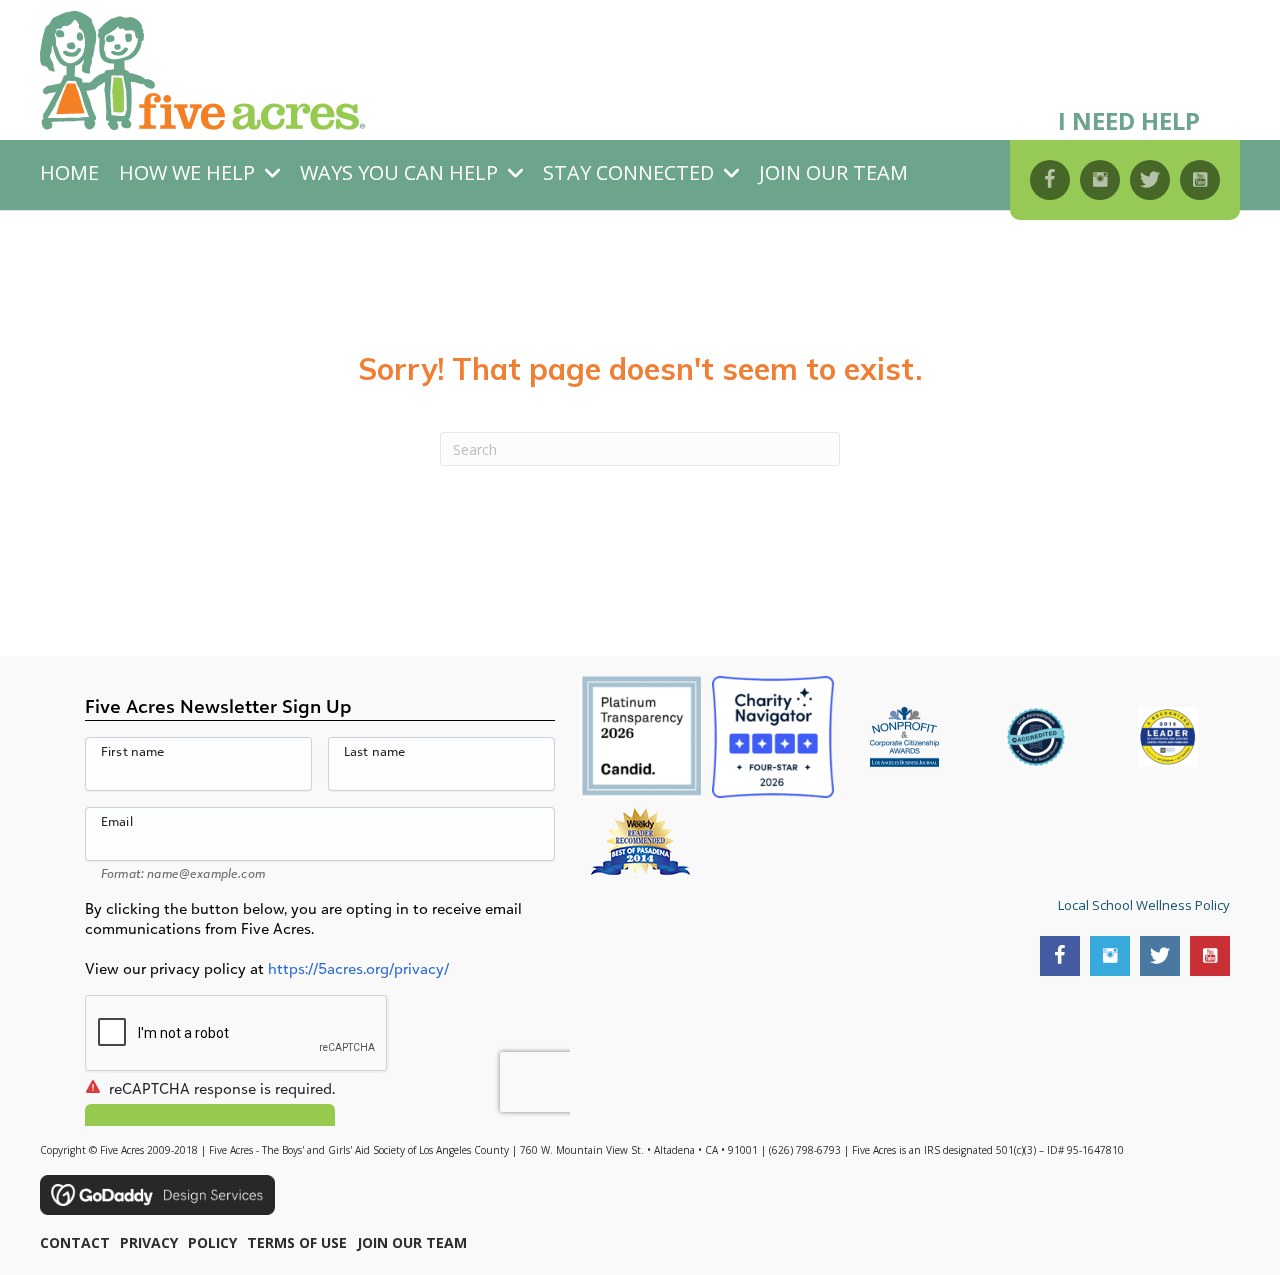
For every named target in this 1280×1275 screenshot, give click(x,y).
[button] (1050, 180)
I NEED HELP (1129, 120)
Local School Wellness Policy (1144, 905)
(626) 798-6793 (805, 1150)
